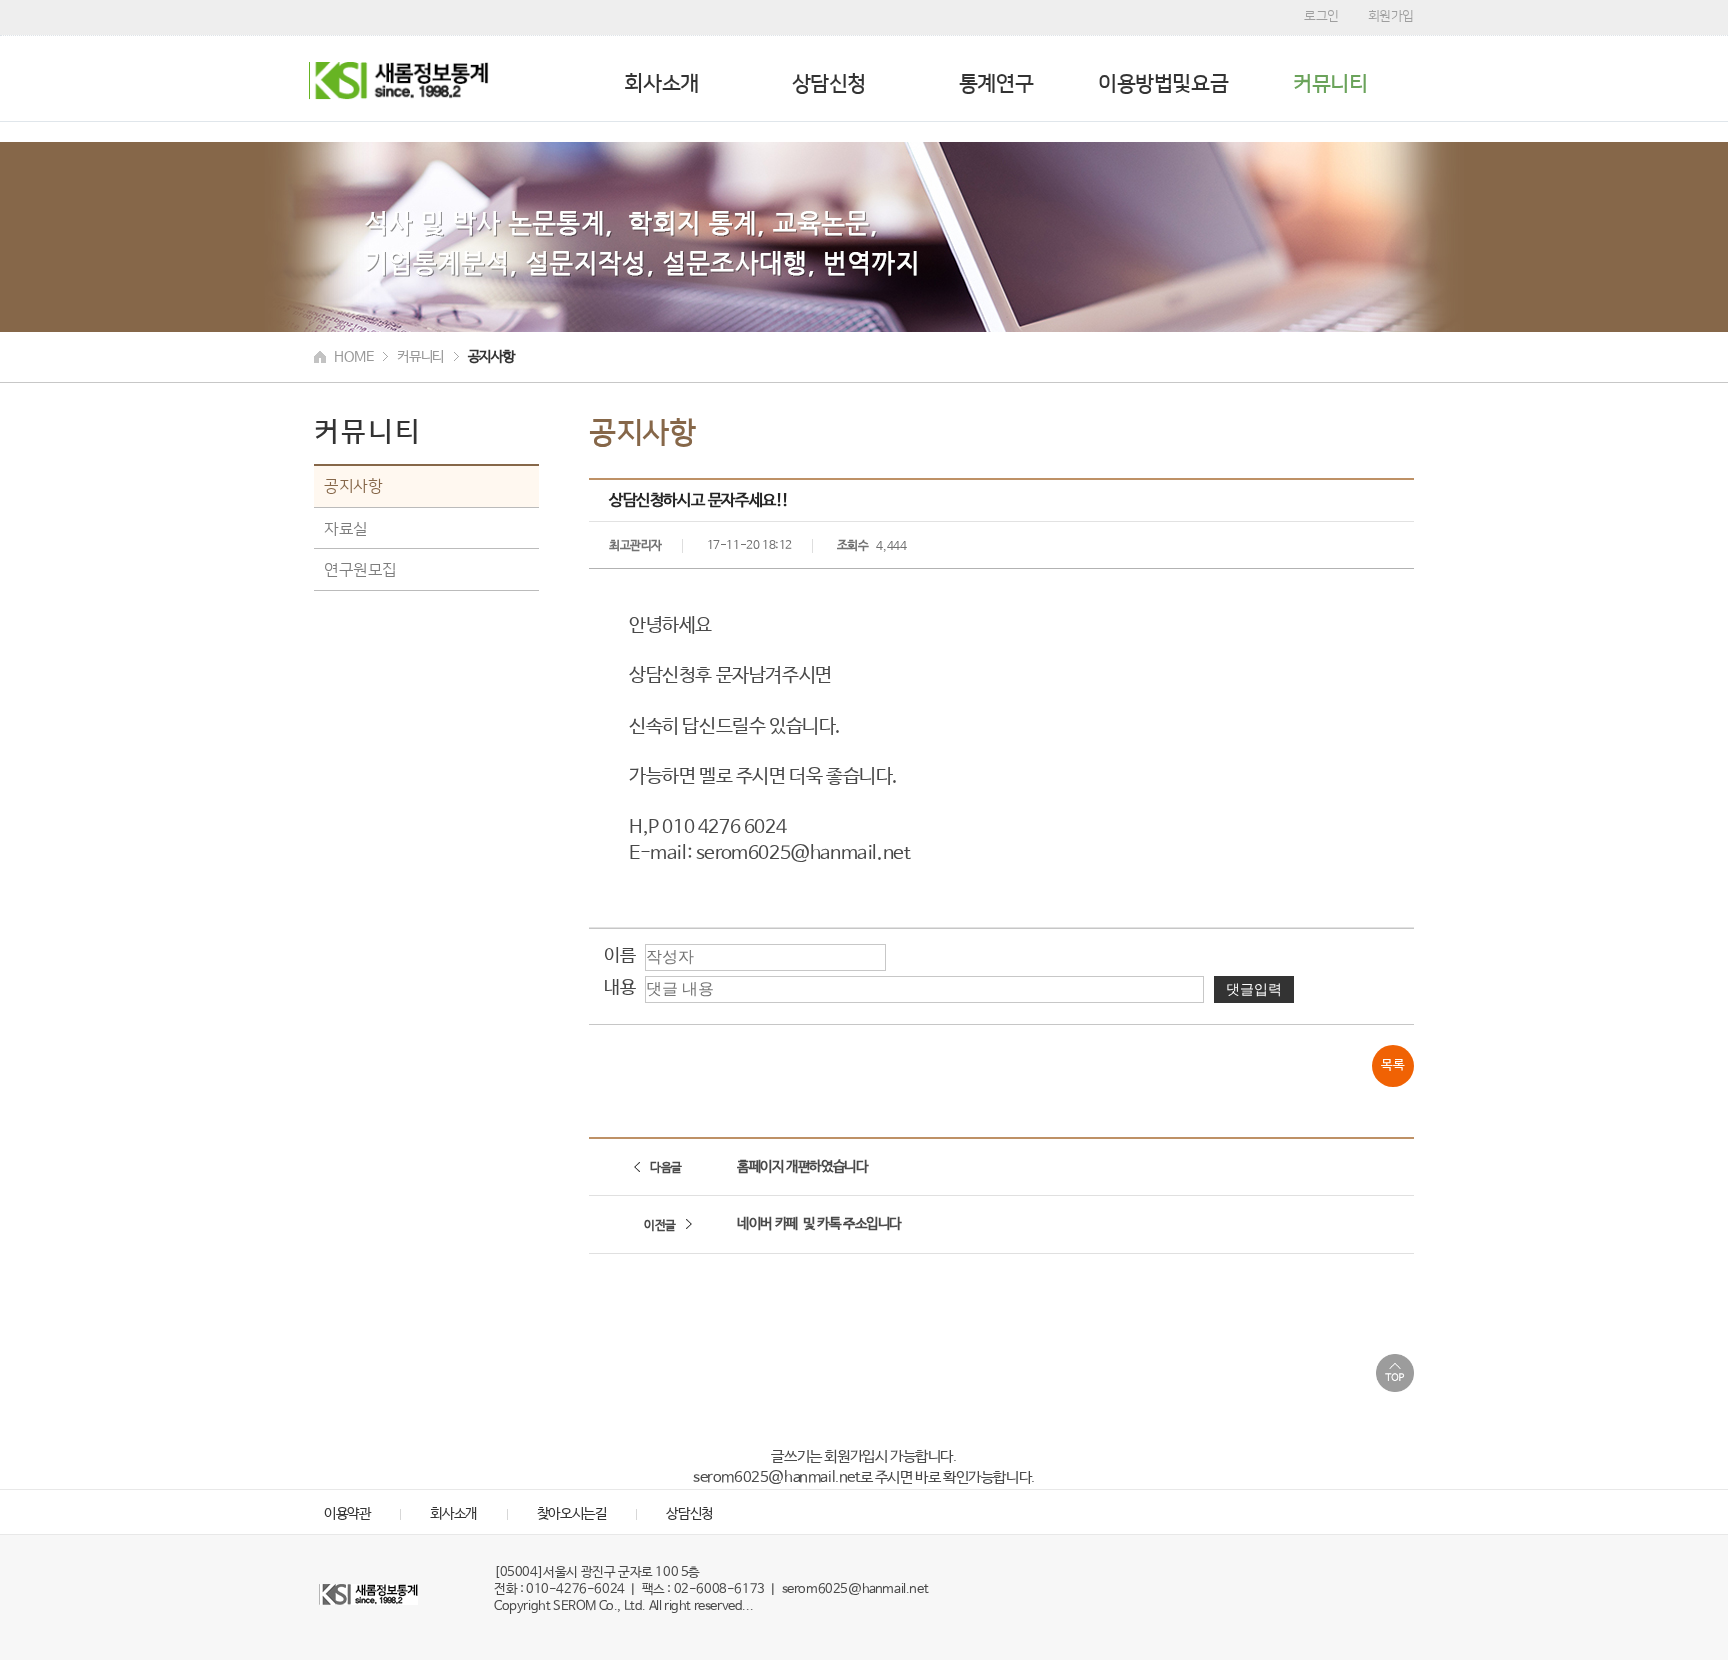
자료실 (346, 528)
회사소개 (661, 83)
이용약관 (347, 1514)
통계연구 (996, 83)
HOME (353, 357)
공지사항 (353, 486)
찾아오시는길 (572, 1514)
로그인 (1321, 15)
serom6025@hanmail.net (855, 1589)
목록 (1392, 1065)
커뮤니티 (1330, 83)
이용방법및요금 (1163, 83)
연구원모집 (360, 569)
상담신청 (829, 83)
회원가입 (1391, 15)
